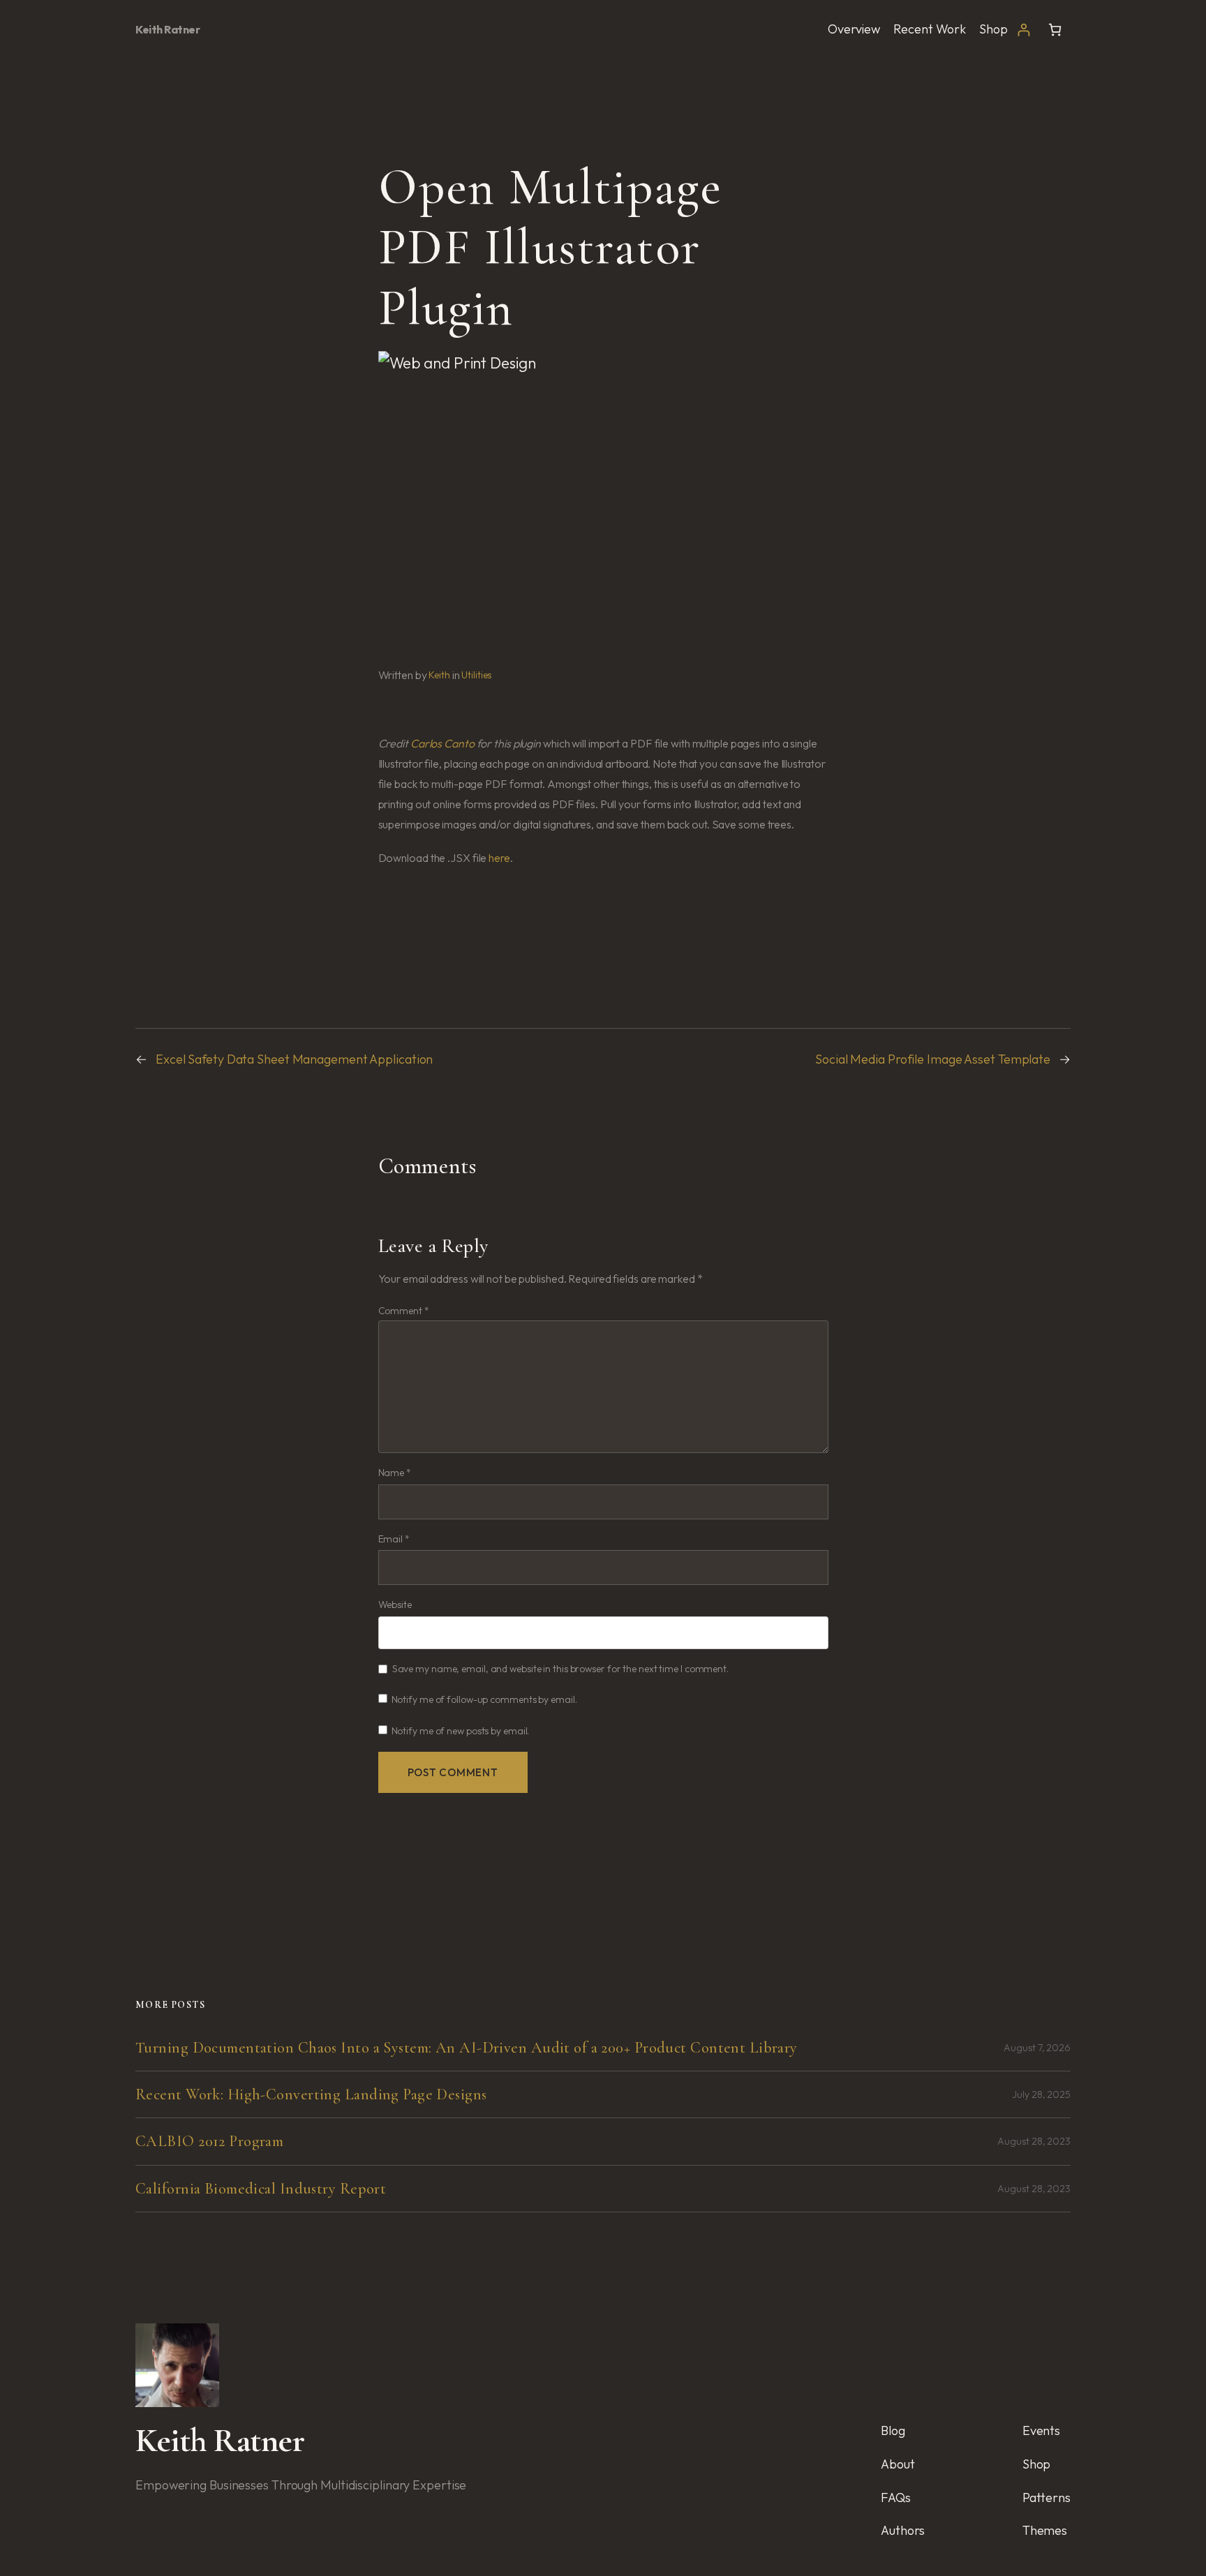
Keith (439, 675)
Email (394, 1539)
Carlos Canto (442, 743)
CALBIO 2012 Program (209, 2141)
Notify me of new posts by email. (461, 1731)
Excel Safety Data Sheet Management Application (294, 1059)
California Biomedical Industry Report (261, 2189)
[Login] (1023, 30)
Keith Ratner (167, 29)
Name (395, 1473)
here (499, 858)
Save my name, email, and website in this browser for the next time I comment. (560, 1669)
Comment (404, 1311)
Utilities (476, 675)
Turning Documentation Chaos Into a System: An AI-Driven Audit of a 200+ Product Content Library (467, 2048)
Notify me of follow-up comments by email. (484, 1699)
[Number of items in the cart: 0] (1055, 30)
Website (395, 1605)
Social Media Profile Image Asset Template (933, 1059)
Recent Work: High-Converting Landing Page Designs (311, 2094)
